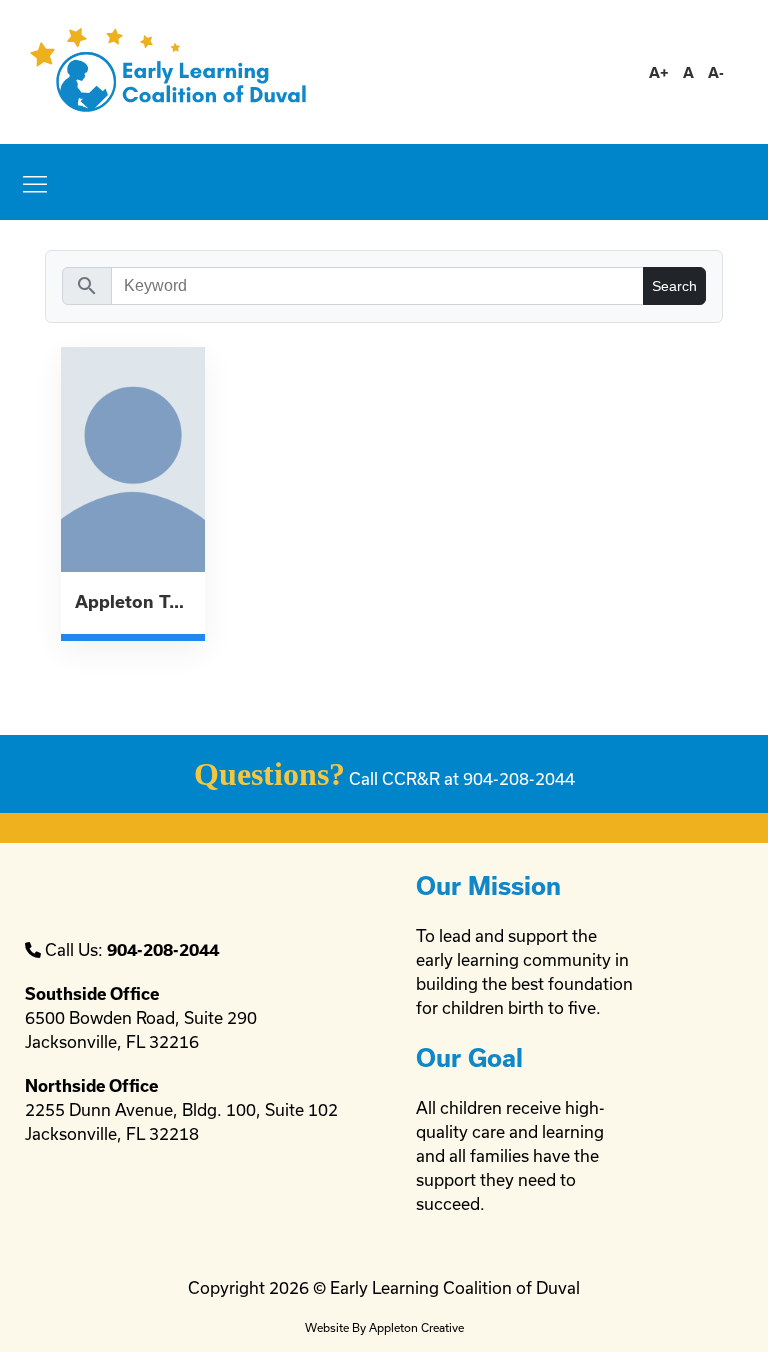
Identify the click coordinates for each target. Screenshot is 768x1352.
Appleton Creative (416, 1327)
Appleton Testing (133, 601)
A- (716, 73)
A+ (659, 73)
